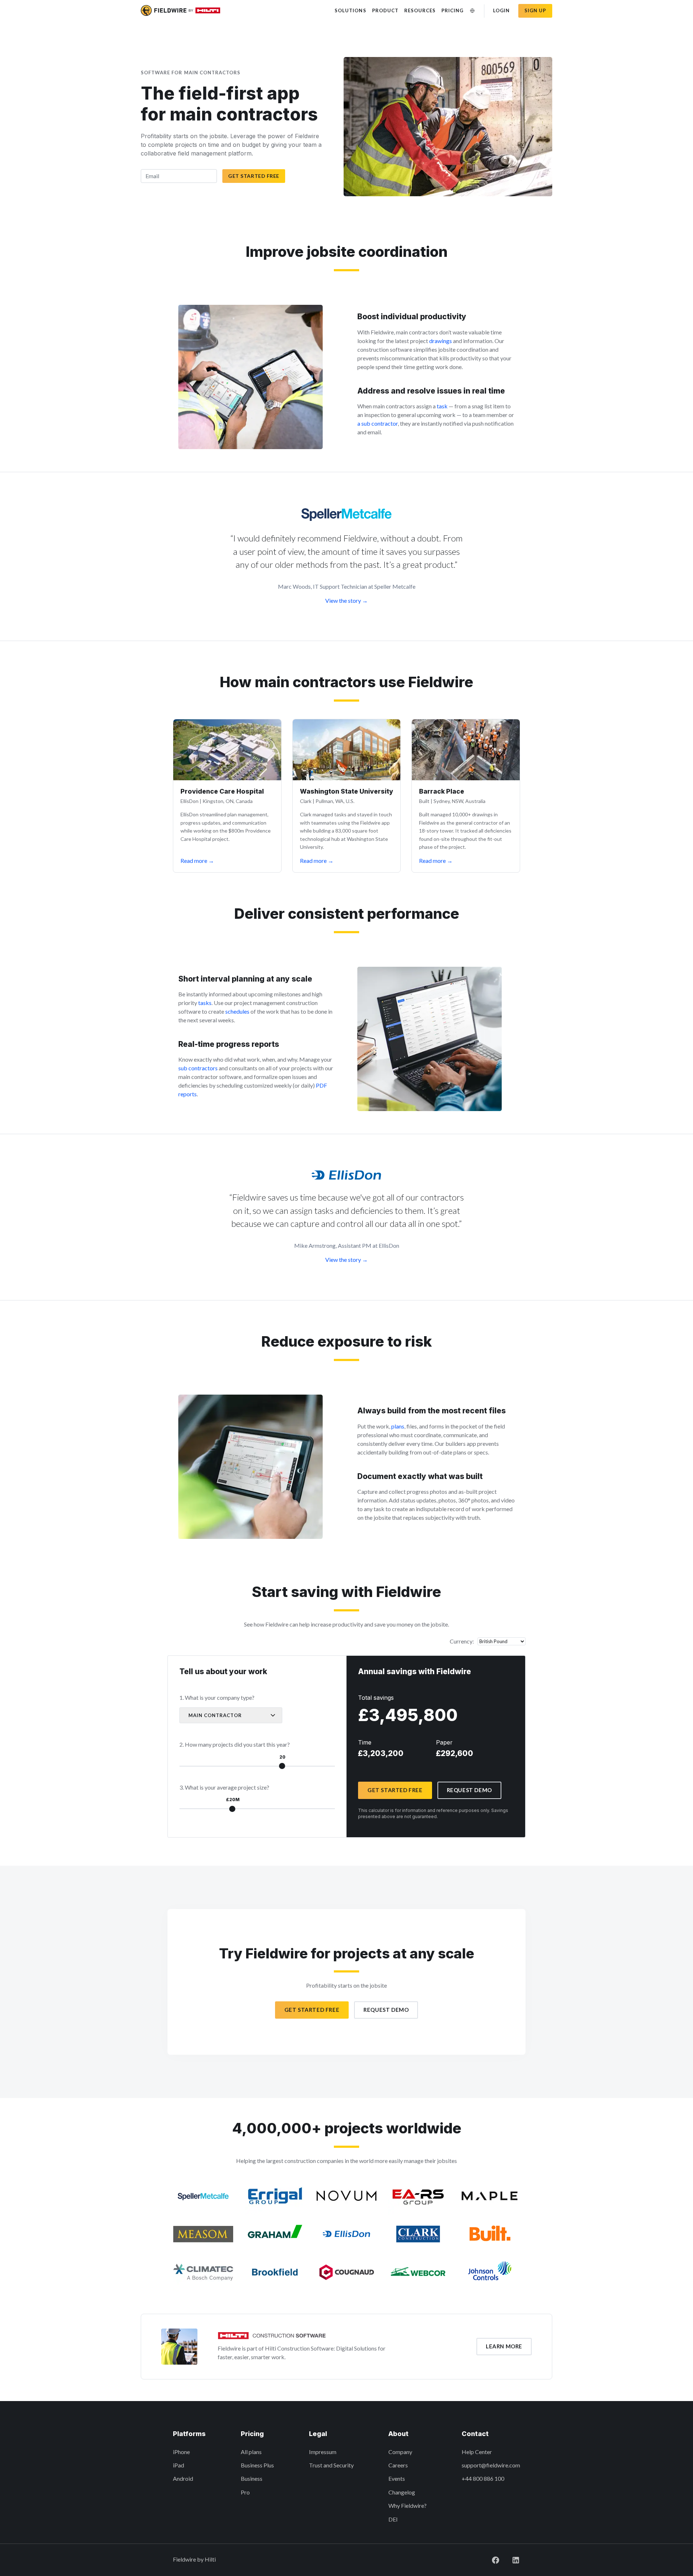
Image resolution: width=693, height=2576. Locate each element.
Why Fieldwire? (407, 2505)
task (442, 406)
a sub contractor (378, 423)
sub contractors (198, 1068)
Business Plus (257, 2465)
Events (397, 2478)
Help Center (477, 2452)
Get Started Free (254, 176)
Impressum (323, 2452)
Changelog (402, 2492)
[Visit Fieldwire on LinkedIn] (510, 2559)
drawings (441, 341)
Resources (420, 10)
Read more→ (197, 861)
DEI (393, 2519)
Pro (245, 2492)
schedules (237, 1011)
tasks (205, 1003)
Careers (398, 2465)
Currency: (462, 1641)
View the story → (346, 600)
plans (398, 1426)
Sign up (535, 10)
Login (501, 10)
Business (252, 2478)
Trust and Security (331, 2465)
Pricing (452, 10)
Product (385, 10)
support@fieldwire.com (491, 2465)
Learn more (504, 2346)
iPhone (181, 2452)
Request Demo (469, 1790)
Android (183, 2478)
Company (400, 2452)
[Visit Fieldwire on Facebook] (490, 2559)
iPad (178, 2465)
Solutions (350, 10)
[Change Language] (472, 11)
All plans (251, 2452)
